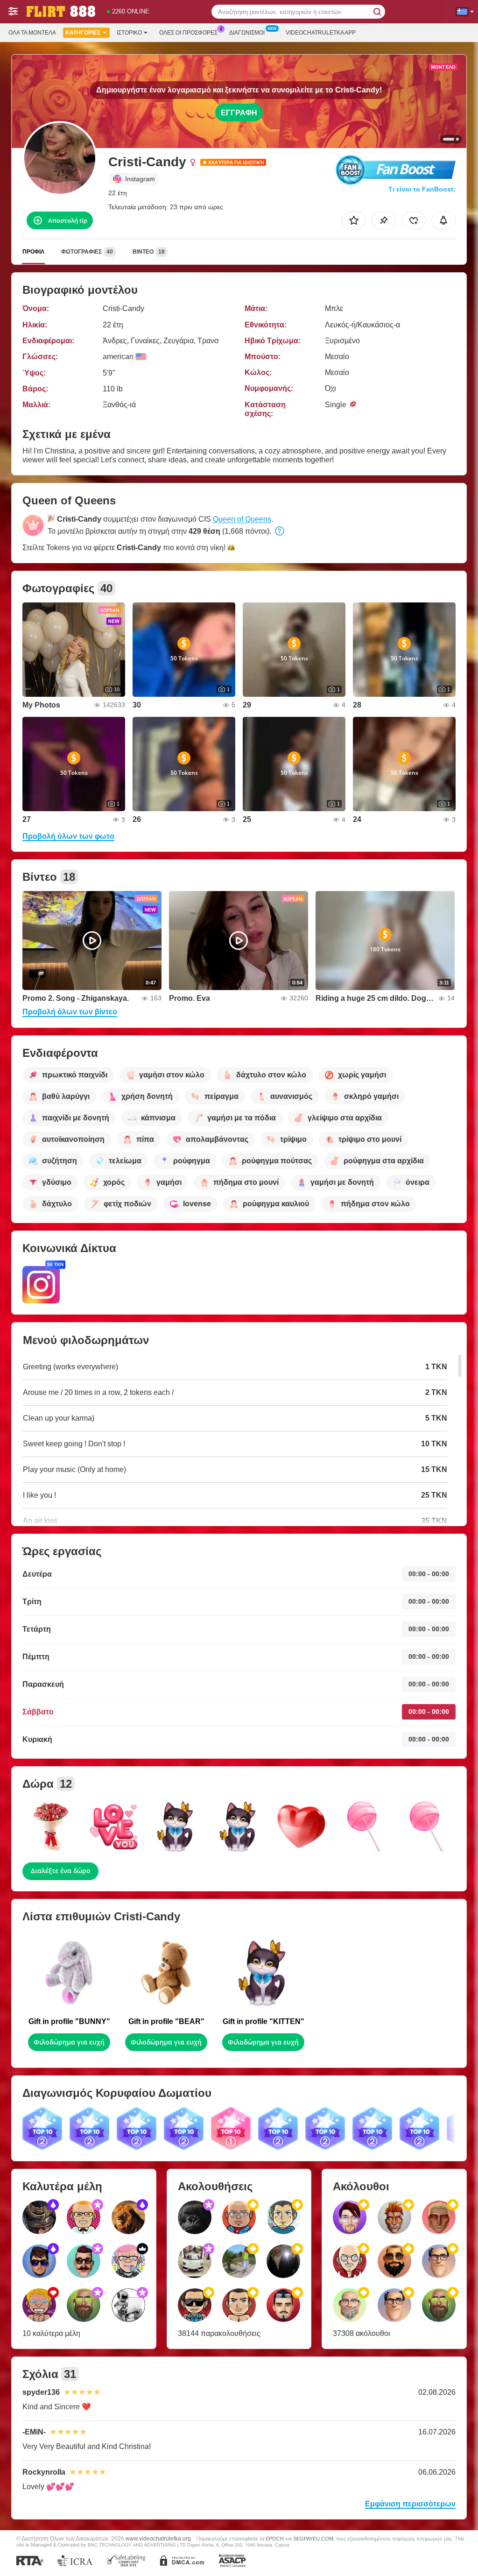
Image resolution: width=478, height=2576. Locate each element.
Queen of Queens (242, 519)
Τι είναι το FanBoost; (422, 189)
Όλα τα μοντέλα (32, 33)
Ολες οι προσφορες (188, 33)
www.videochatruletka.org (158, 2538)
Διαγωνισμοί (247, 33)
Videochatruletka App (321, 33)
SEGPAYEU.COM (313, 2539)
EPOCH (275, 2539)
